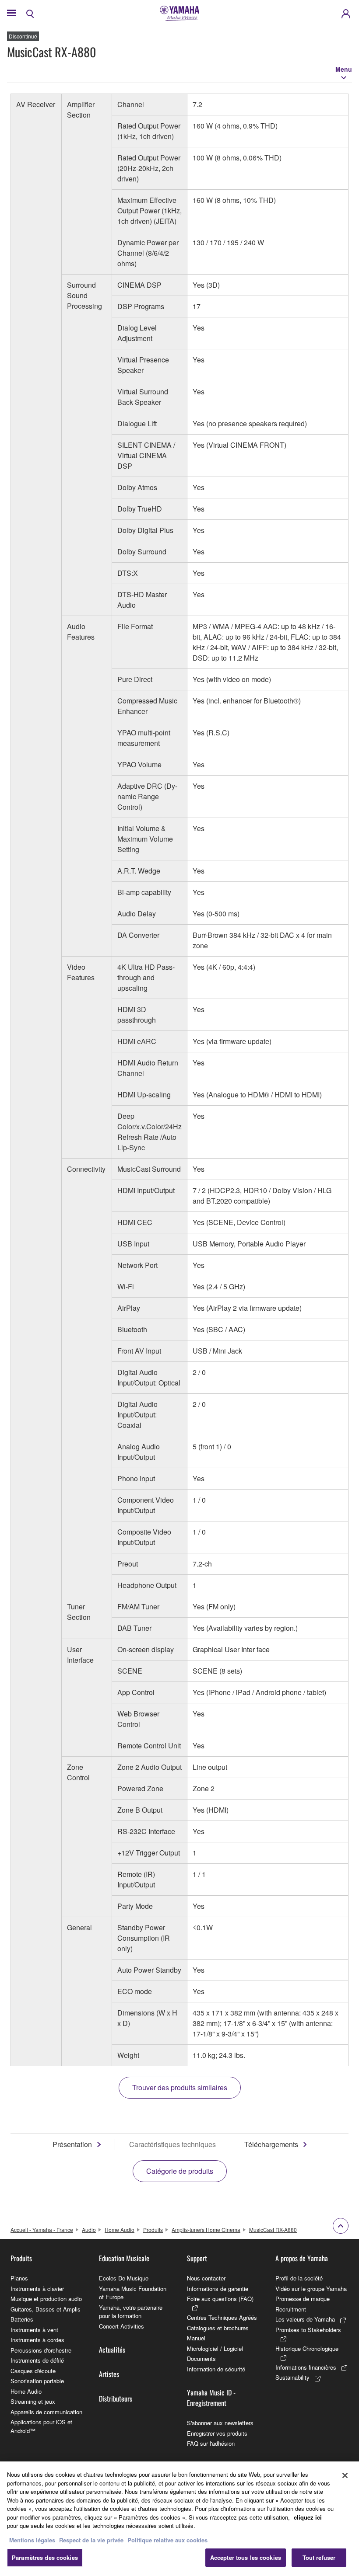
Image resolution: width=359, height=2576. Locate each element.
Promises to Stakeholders (308, 2330)
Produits (153, 2230)
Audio (89, 2230)
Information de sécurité (216, 2369)
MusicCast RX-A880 (273, 2230)
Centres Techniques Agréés (222, 2317)
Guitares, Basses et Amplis (46, 2309)
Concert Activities (121, 2326)
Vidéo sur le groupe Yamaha (311, 2289)
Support (197, 2258)
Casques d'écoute (33, 2371)
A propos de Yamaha (302, 2258)
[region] (179, 2519)
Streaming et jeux (33, 2401)
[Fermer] (345, 2475)
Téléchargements (271, 2144)
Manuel (196, 2338)
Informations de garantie (218, 2289)
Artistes (109, 2374)
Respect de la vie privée (91, 2540)
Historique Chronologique (307, 2348)
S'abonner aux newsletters (220, 2423)
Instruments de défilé (37, 2360)
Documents (201, 2358)
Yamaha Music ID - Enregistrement (211, 2398)
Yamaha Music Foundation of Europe (133, 2293)
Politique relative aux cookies (167, 2540)
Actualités (112, 2350)
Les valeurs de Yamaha (305, 2319)
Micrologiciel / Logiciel (215, 2348)
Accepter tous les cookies (246, 2557)
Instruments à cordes (37, 2340)
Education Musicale (124, 2258)
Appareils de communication (46, 2412)
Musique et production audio (46, 2299)
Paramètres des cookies (45, 2557)
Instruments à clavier (37, 2289)
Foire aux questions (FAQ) (220, 2299)
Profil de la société (299, 2278)
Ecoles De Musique (124, 2278)
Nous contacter (206, 2278)
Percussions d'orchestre (41, 2350)
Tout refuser (319, 2557)
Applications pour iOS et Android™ (41, 2426)
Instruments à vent (34, 2330)
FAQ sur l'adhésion (211, 2443)
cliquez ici (308, 2517)
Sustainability (292, 2377)
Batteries (22, 2319)
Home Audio (120, 2230)
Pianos (19, 2278)
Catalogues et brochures (218, 2328)
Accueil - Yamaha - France (42, 2230)
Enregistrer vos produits (217, 2433)
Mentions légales (32, 2540)
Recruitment (291, 2309)
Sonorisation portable (37, 2381)
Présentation (72, 2144)
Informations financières (306, 2367)
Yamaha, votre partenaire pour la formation (131, 2312)
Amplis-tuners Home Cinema (206, 2230)
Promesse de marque (303, 2299)
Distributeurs (116, 2398)
